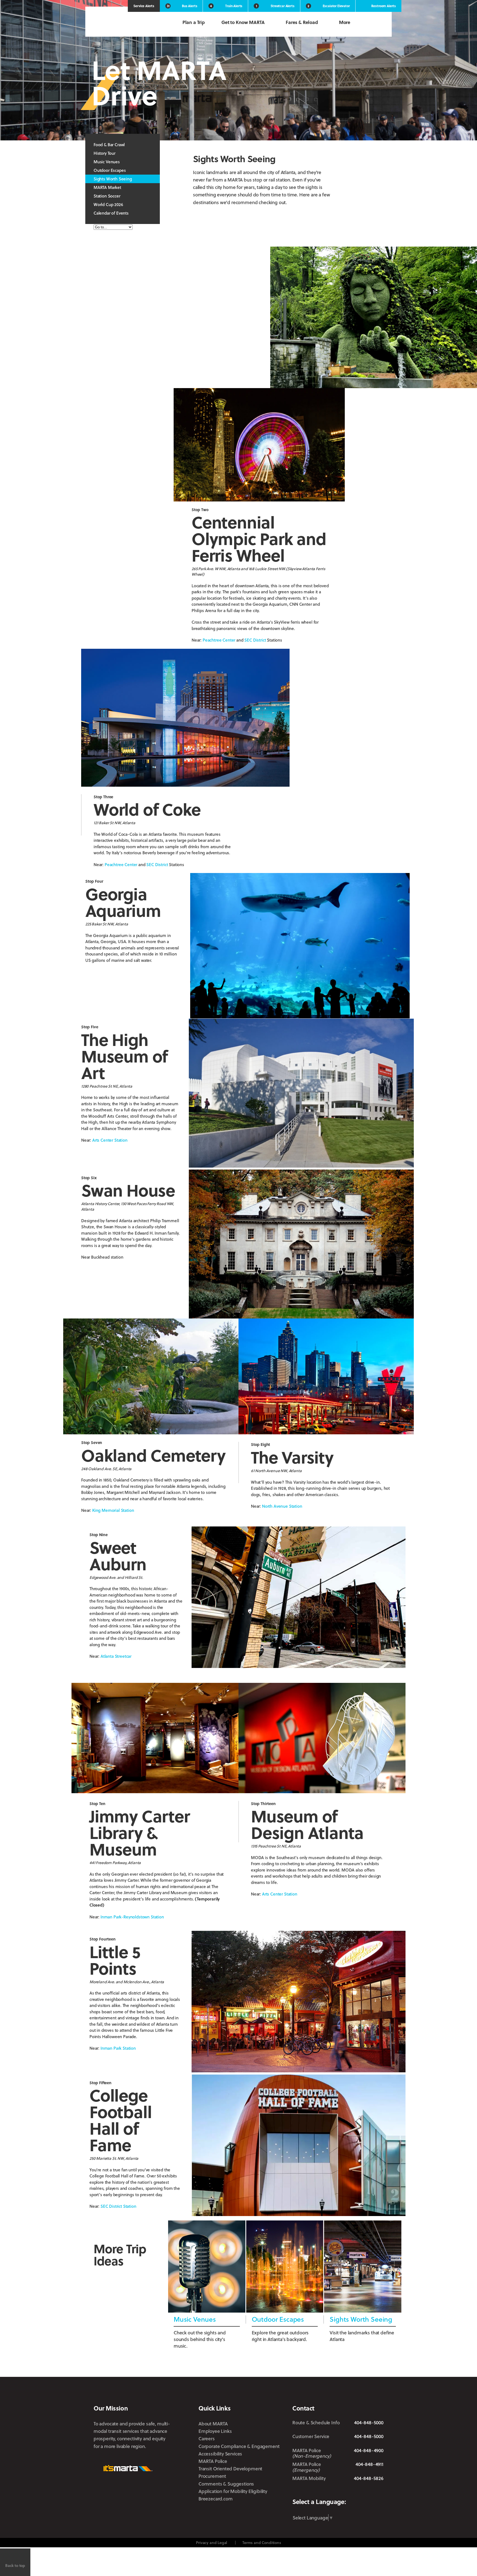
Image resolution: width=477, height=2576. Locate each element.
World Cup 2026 (108, 204)
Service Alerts (144, 6)
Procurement (212, 2476)
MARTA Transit (297, 2492)
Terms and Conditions (262, 2542)
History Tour (104, 153)
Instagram (345, 2491)
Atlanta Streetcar (116, 1656)
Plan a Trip (194, 22)
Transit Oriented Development (230, 2469)
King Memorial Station (113, 1510)
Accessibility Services (220, 2454)
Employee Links (215, 2431)
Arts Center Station (110, 1140)
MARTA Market (107, 187)
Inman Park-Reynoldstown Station (132, 1917)
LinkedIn (361, 2491)
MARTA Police (213, 2461)
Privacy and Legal (212, 2542)
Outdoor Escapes (110, 170)
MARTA (123, 23)
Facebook (329, 2491)
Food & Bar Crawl (109, 145)
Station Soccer (107, 196)
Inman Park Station (118, 2048)
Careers (207, 2438)
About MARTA (213, 2424)
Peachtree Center (219, 640)
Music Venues (107, 162)
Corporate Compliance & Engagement (239, 2446)
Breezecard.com (216, 2499)
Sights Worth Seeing (113, 179)
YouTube (380, 2491)
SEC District (255, 640)
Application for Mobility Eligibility (233, 2491)
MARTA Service (314, 2492)
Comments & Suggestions (226, 2484)
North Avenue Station (282, 1506)
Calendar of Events (111, 213)
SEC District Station (118, 2206)
